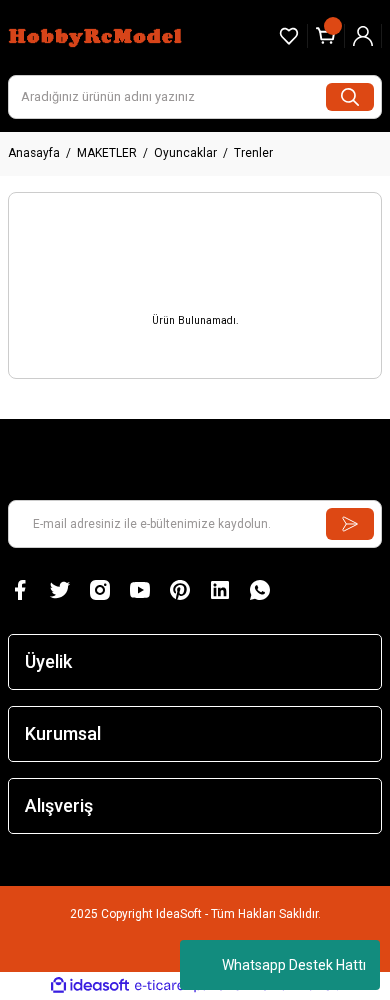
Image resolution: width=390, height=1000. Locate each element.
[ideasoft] (90, 986)
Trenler (253, 153)
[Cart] (326, 36)
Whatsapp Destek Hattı (294, 965)
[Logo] (97, 35)
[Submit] (350, 524)
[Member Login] (363, 36)
